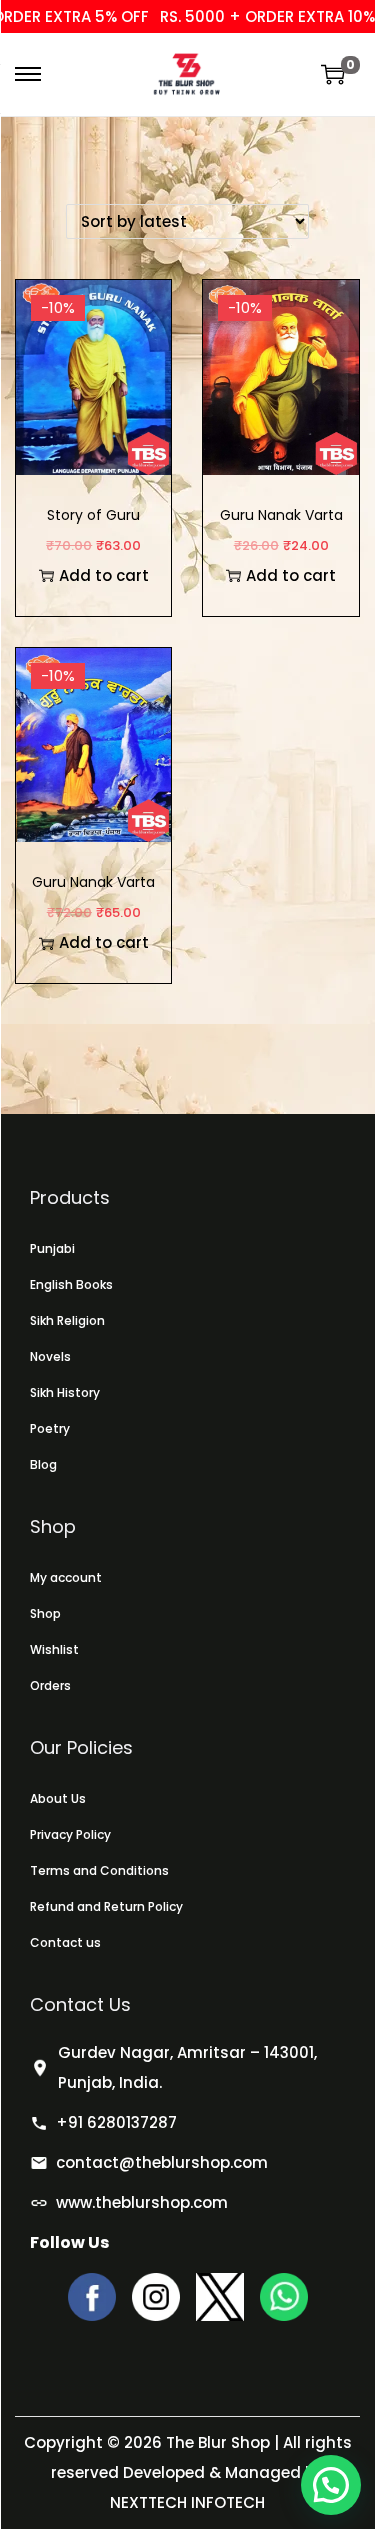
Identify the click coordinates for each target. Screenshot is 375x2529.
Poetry (50, 1428)
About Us (58, 1798)
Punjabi (52, 1248)
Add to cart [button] (104, 575)
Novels (50, 1356)
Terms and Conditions (99, 1870)
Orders (50, 1685)
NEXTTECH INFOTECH (187, 2502)
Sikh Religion (67, 1320)
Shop (45, 1613)
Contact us (65, 1942)
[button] (331, 2485)
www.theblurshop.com (142, 2202)
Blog (43, 1464)
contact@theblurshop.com (162, 2162)
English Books (71, 1284)
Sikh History (65, 1392)
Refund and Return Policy (106, 1906)
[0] (333, 74)
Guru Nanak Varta (93, 882)
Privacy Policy (70, 1834)
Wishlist (54, 1649)
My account (66, 1577)
